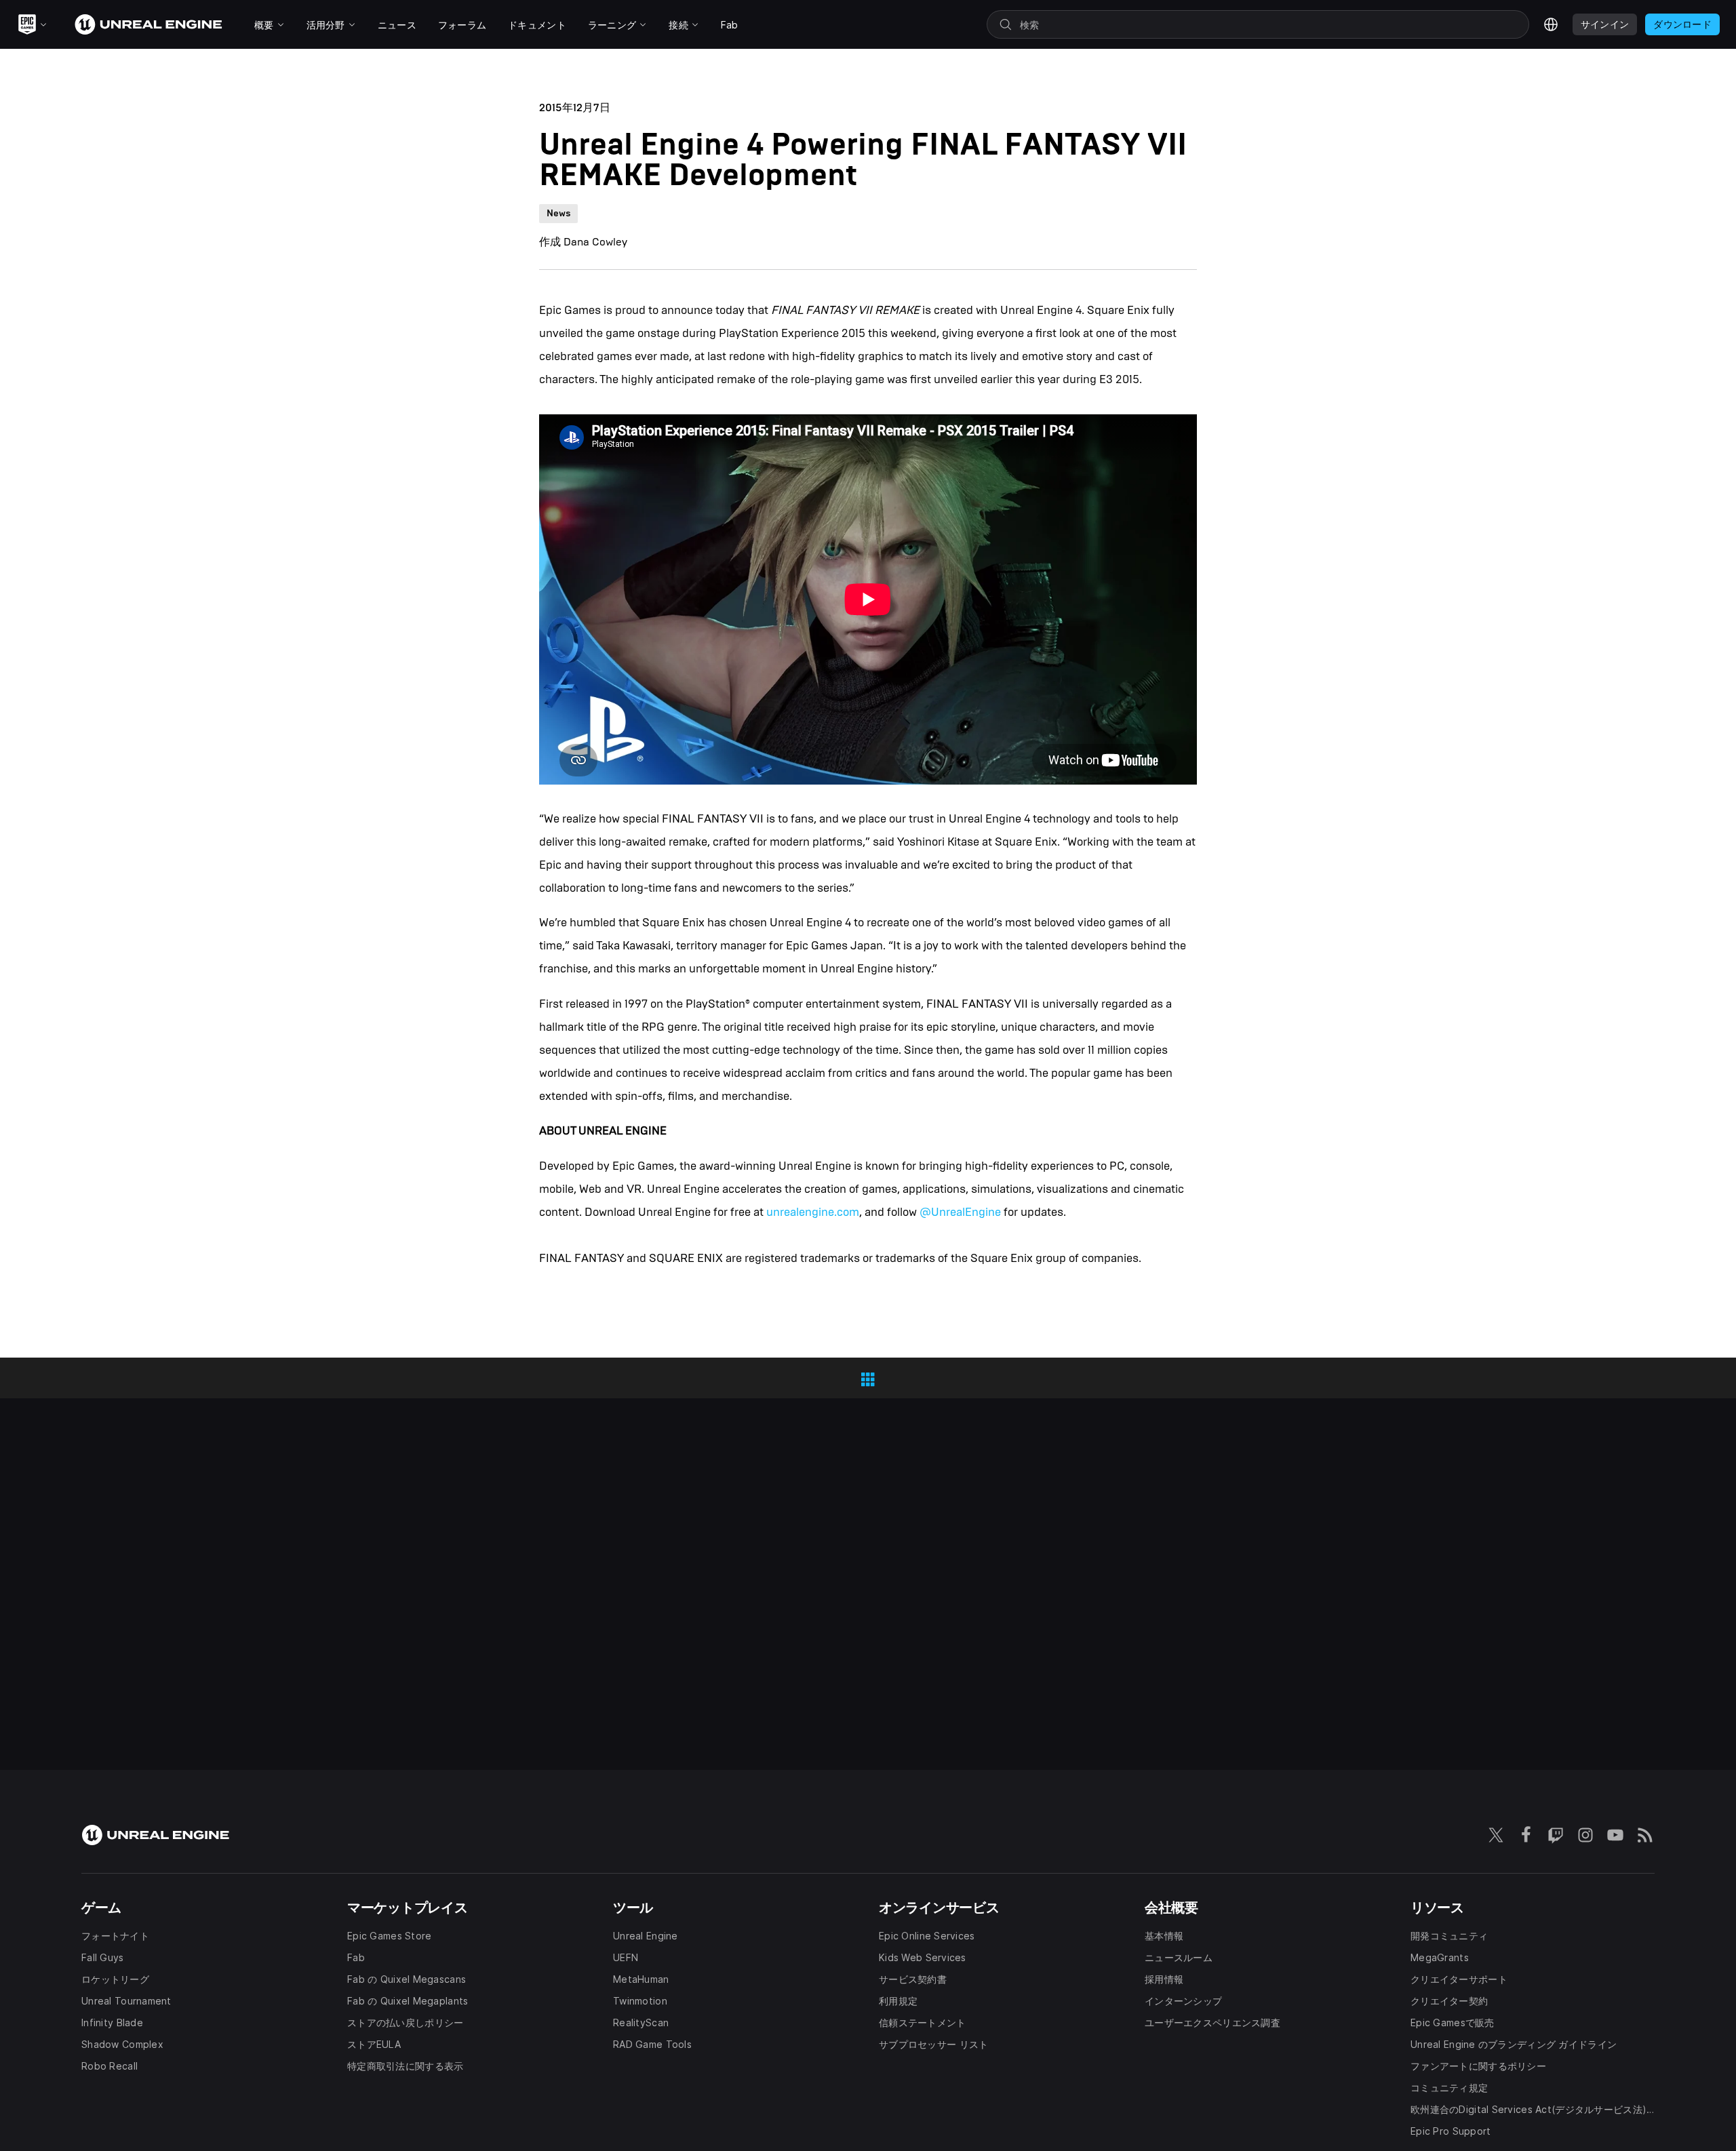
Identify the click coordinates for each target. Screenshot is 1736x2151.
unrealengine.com (813, 1212)
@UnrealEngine (960, 1212)
